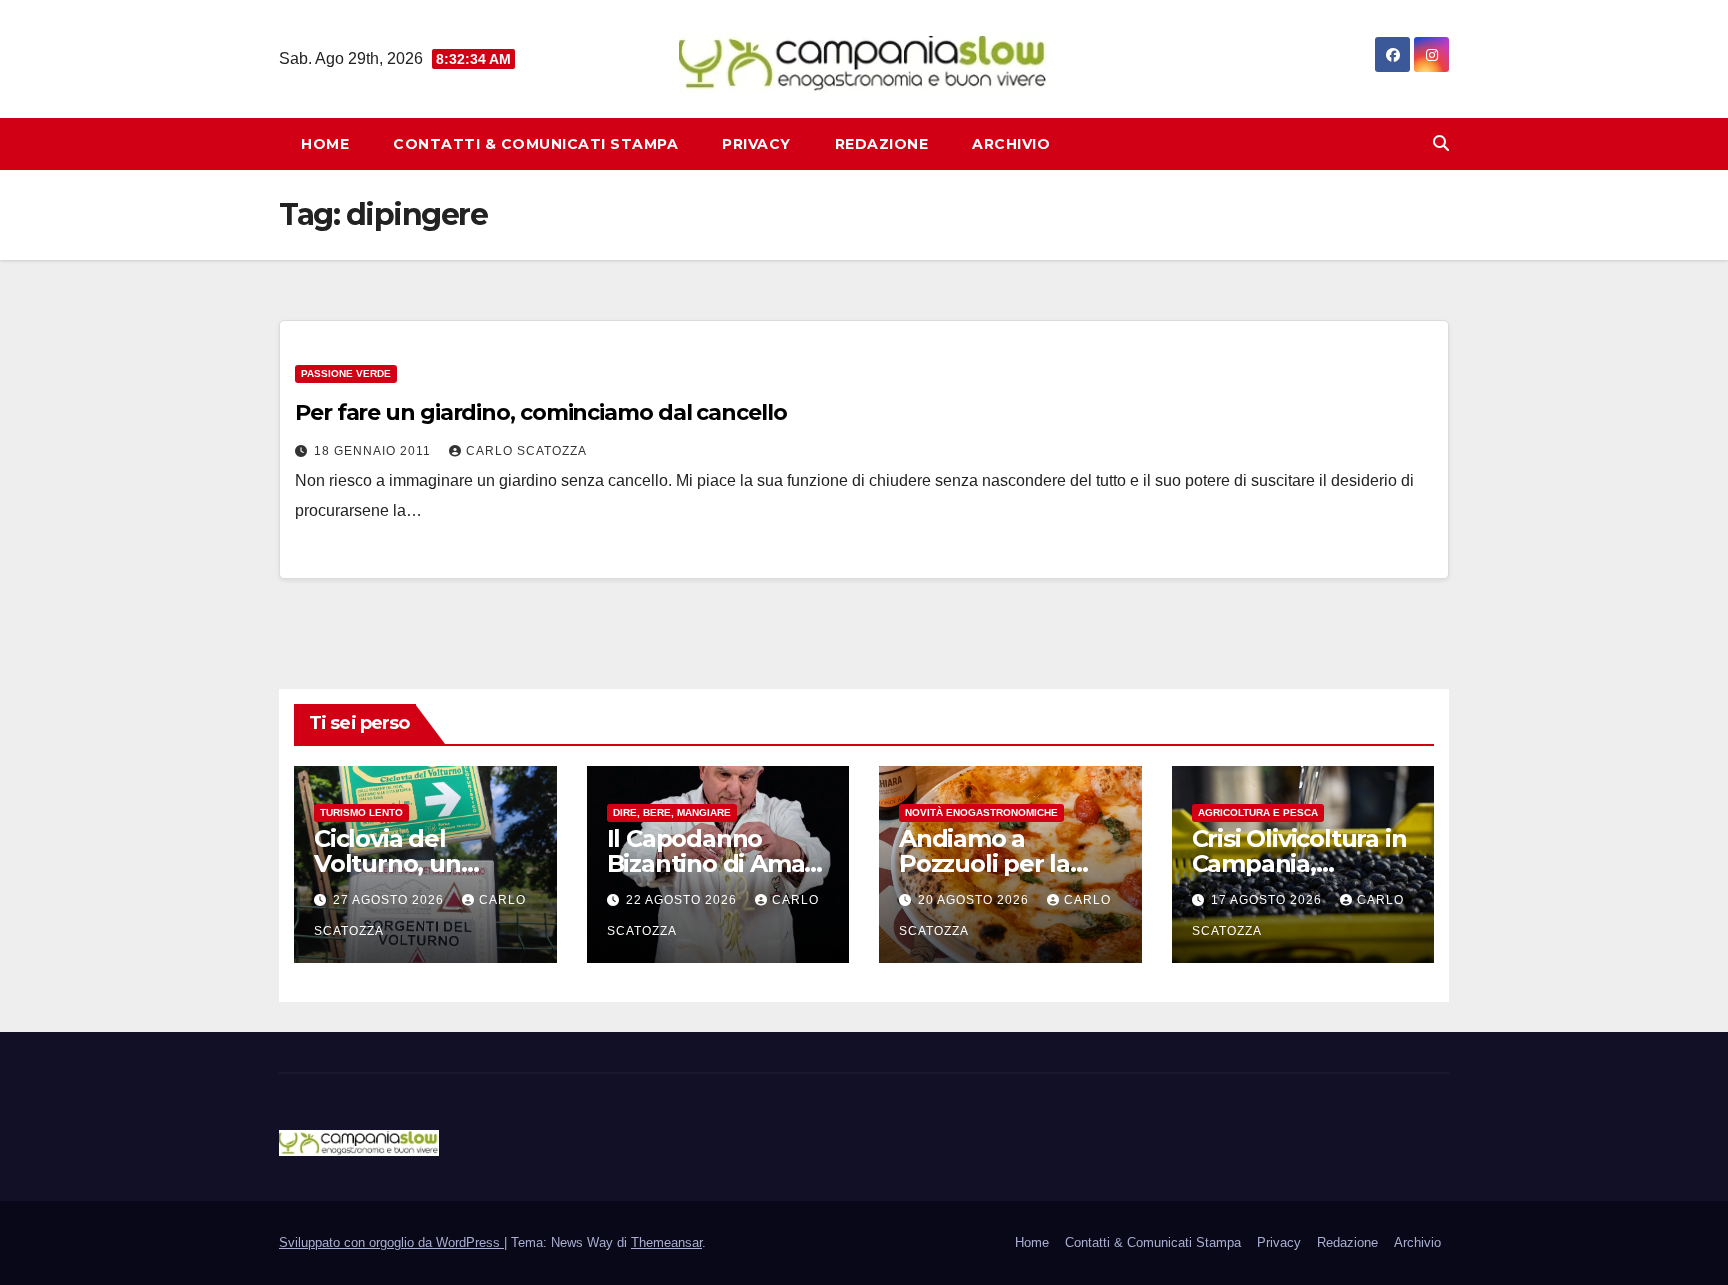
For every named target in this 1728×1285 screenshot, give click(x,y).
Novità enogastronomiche (981, 812)
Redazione (882, 144)
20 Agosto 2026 (975, 900)
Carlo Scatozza (526, 451)
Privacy (756, 144)
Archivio (1011, 144)
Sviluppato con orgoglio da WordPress (391, 1242)
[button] (1441, 143)
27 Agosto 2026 (390, 900)
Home (325, 144)
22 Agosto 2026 (683, 900)
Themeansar (666, 1242)
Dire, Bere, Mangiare (672, 812)
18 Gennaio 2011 (374, 451)
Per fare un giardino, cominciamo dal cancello (541, 412)
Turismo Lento (361, 812)
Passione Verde (346, 373)
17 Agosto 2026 (1268, 900)
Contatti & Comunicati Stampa (535, 144)
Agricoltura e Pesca (1258, 812)
